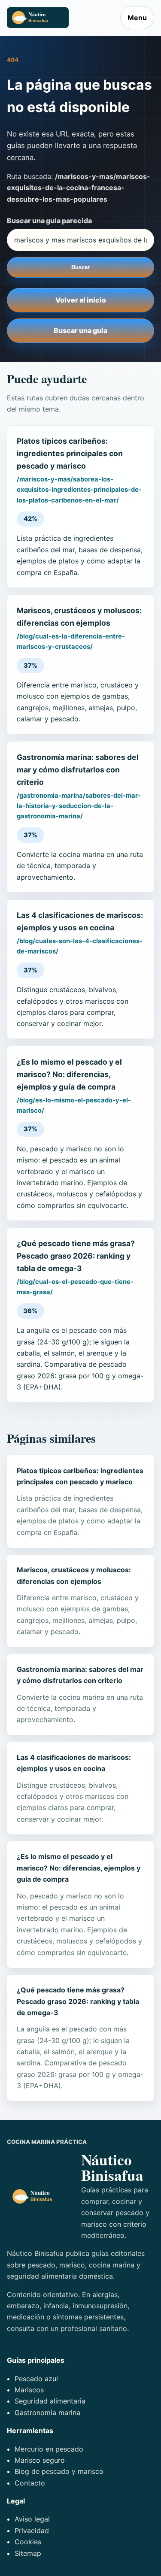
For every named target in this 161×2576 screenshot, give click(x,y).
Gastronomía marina (47, 2413)
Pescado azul (36, 2379)
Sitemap (28, 2553)
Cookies (28, 2542)
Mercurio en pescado (49, 2449)
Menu (137, 18)
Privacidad (32, 2531)
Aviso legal (32, 2519)
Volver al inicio (81, 300)
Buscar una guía (80, 330)
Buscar (80, 267)
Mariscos (29, 2390)
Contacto (30, 2483)
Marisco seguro (40, 2460)
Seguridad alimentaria (50, 2401)
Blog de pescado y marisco (59, 2471)
